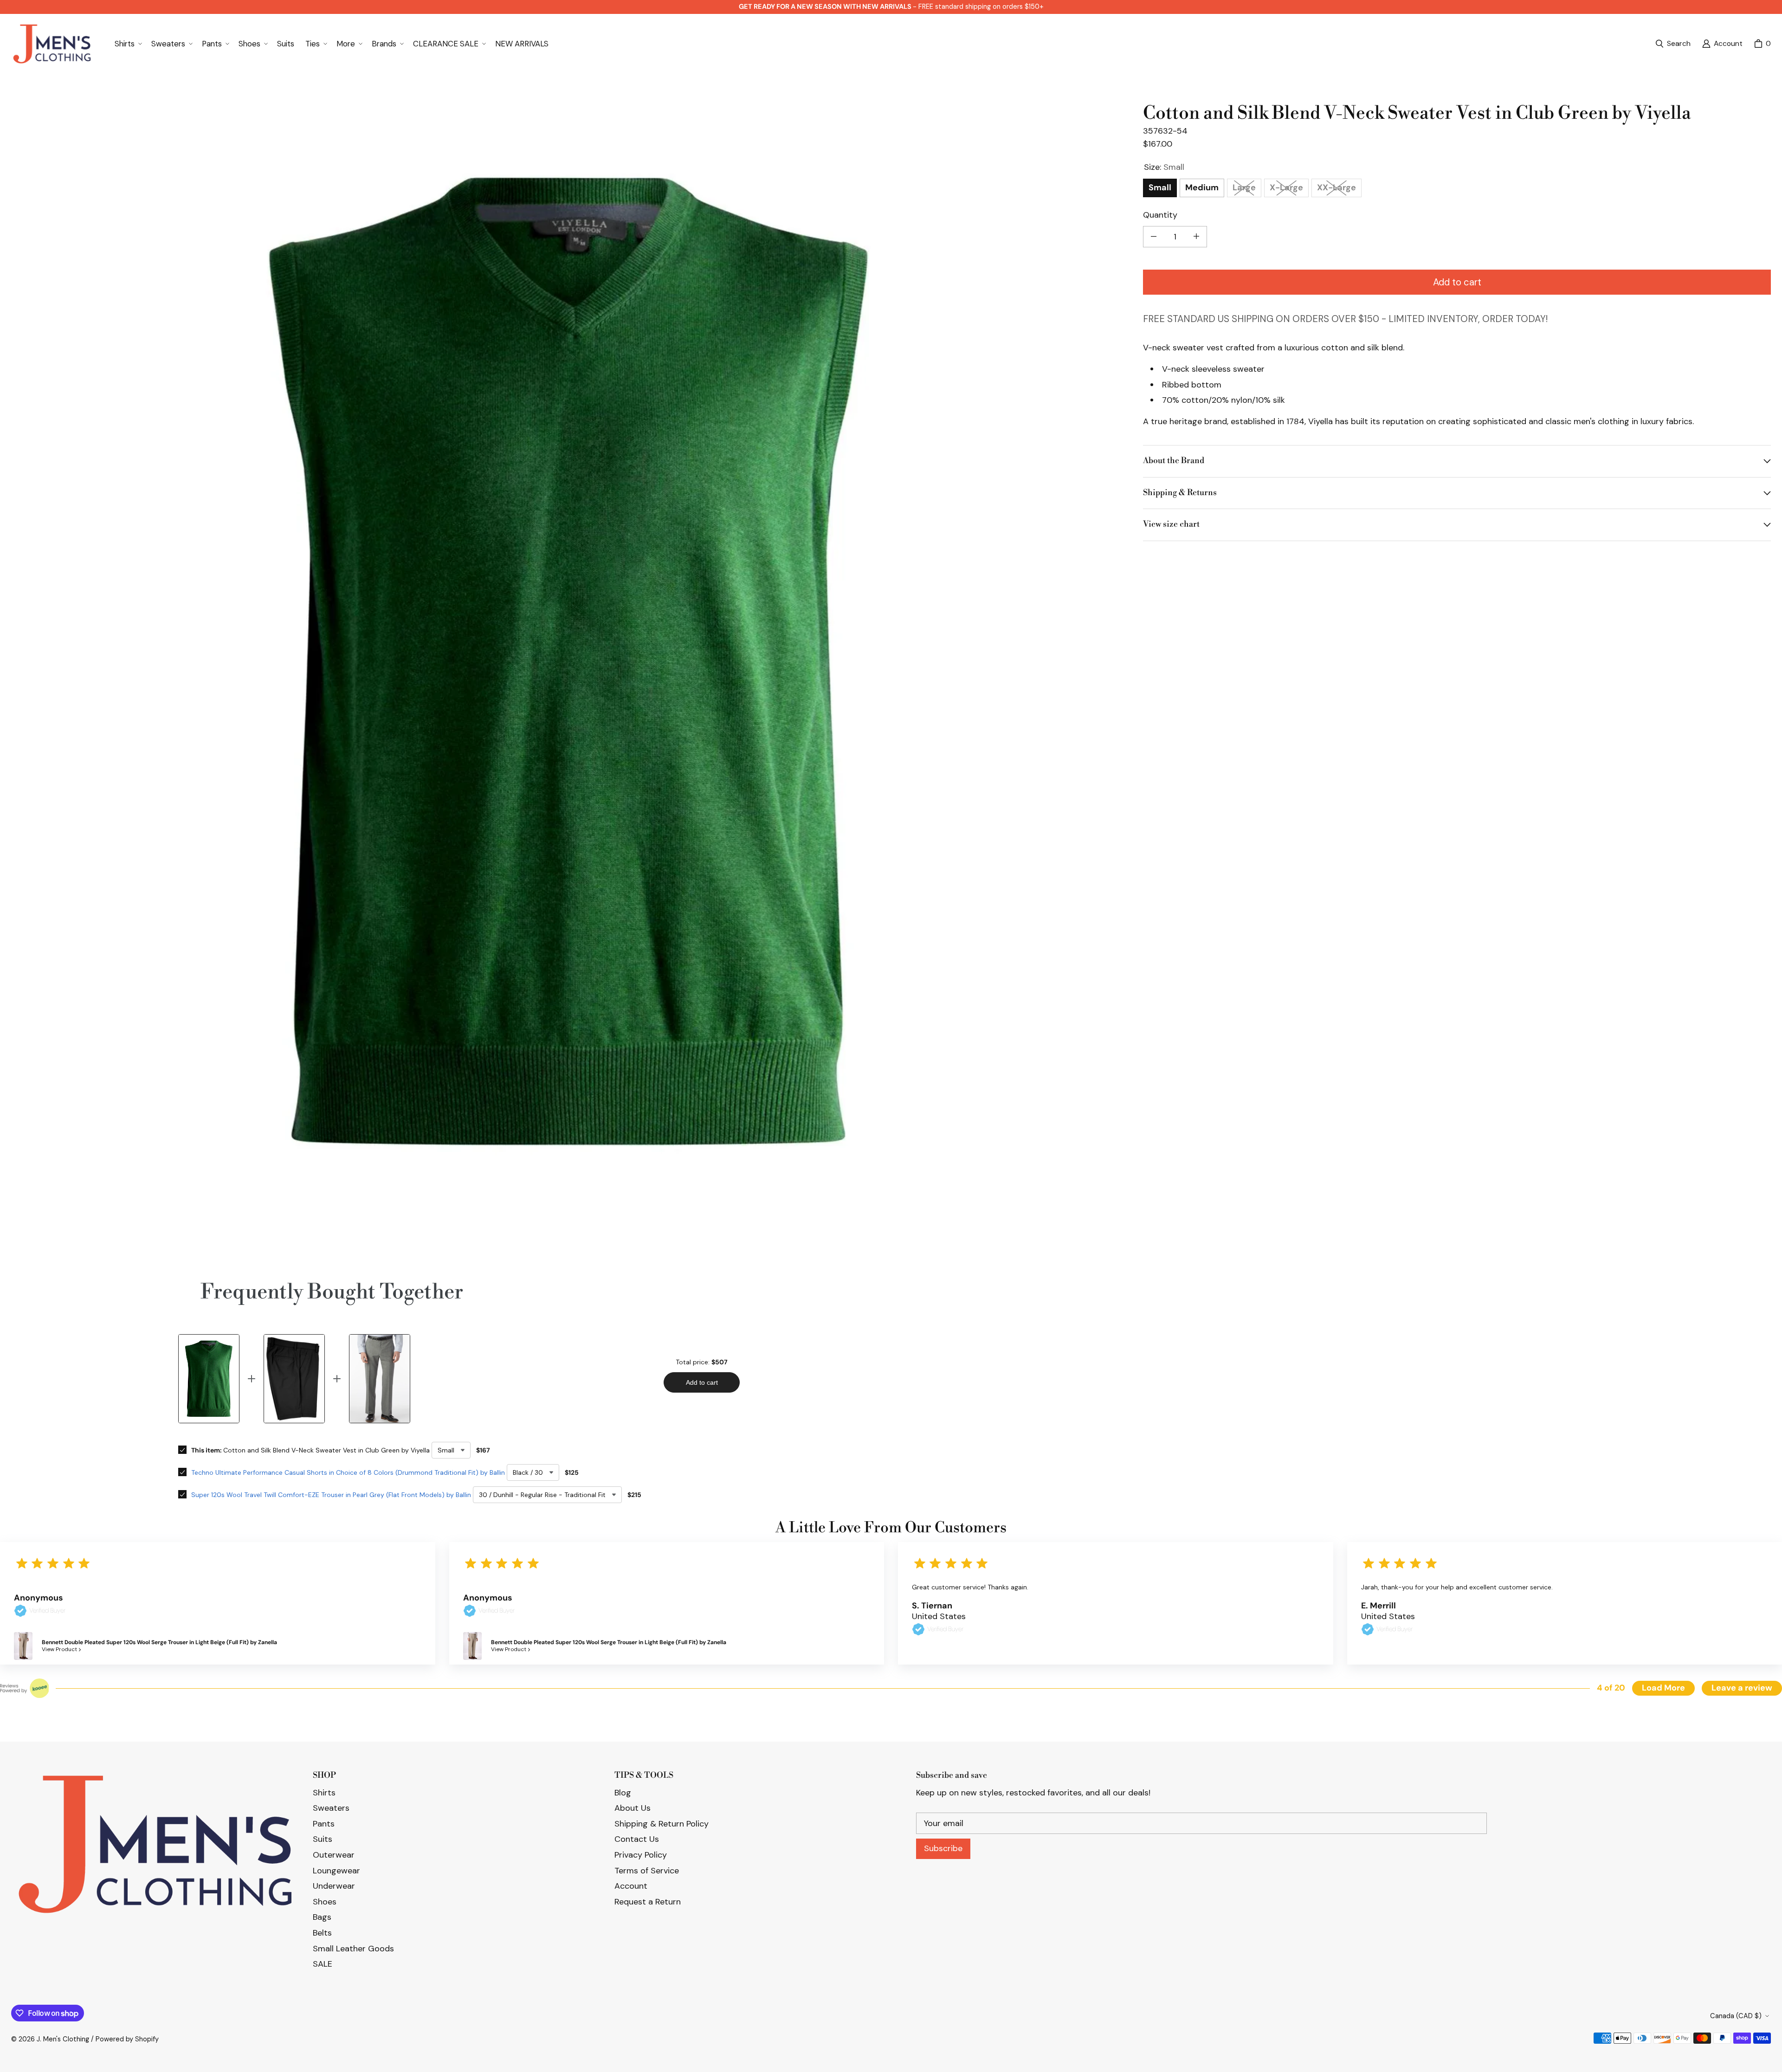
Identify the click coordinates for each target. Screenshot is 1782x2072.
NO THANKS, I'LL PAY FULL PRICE (891, 1113)
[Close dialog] (1771, 11)
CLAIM (891, 1068)
